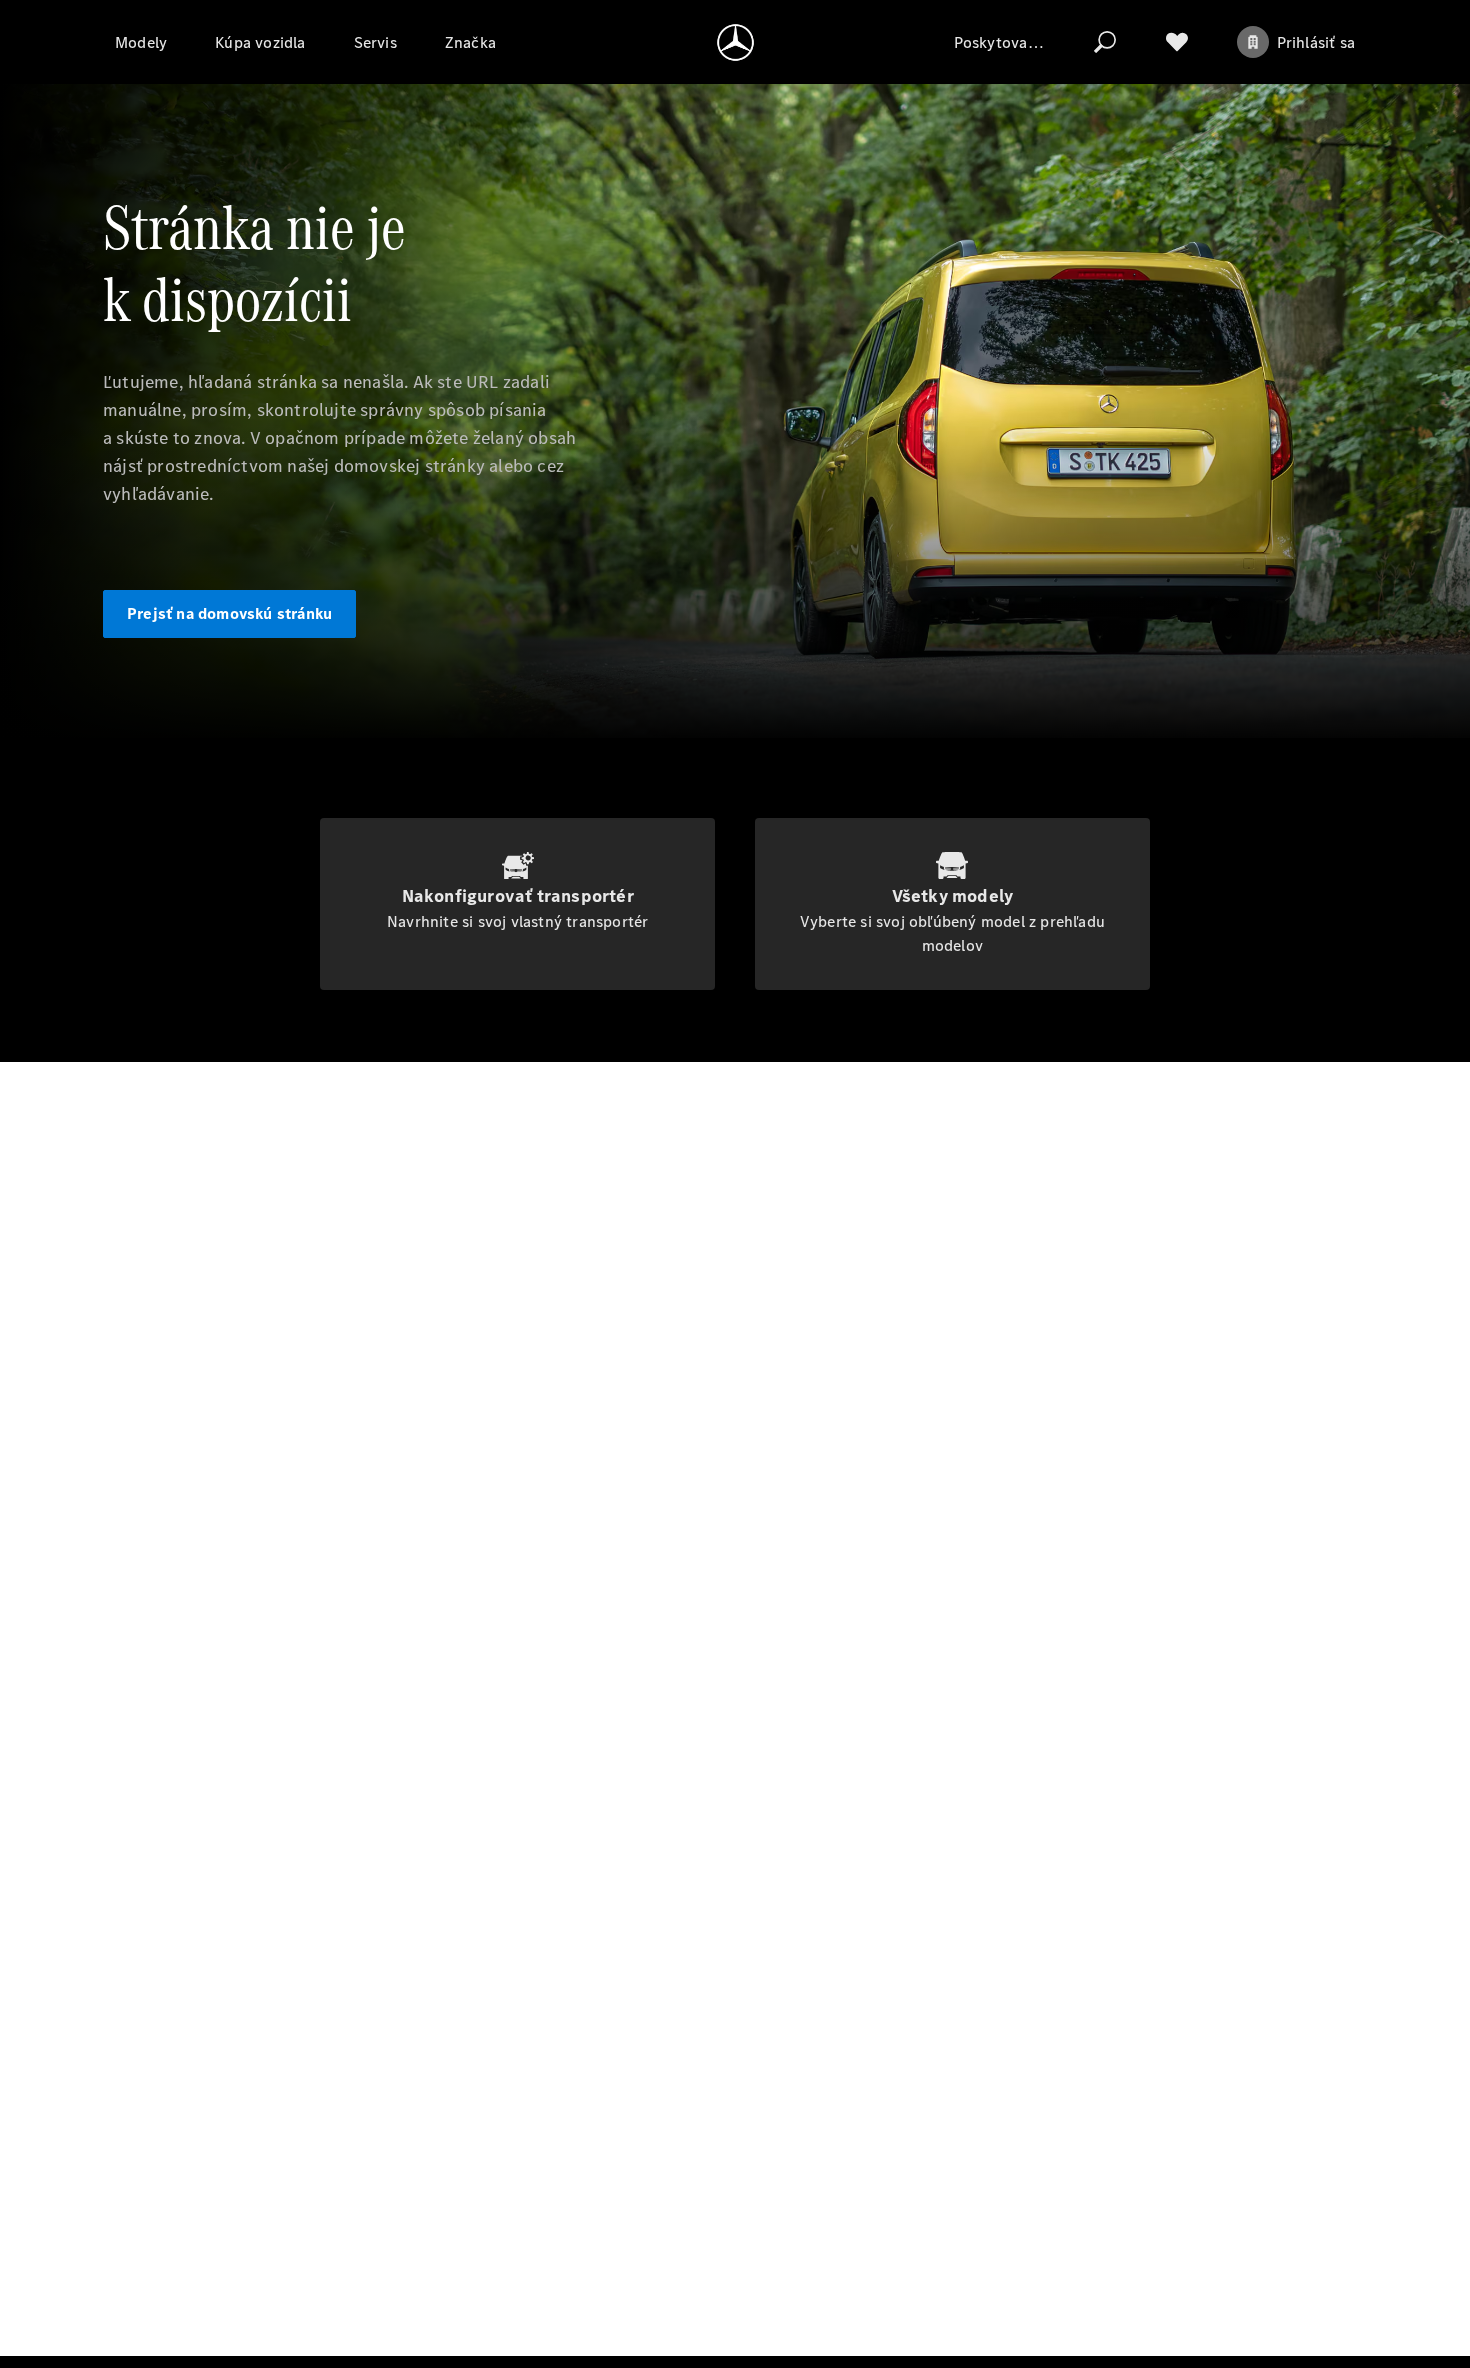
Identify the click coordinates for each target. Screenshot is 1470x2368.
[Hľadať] (1105, 42)
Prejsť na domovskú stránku (229, 613)
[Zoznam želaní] (1177, 42)
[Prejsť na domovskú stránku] (735, 42)
